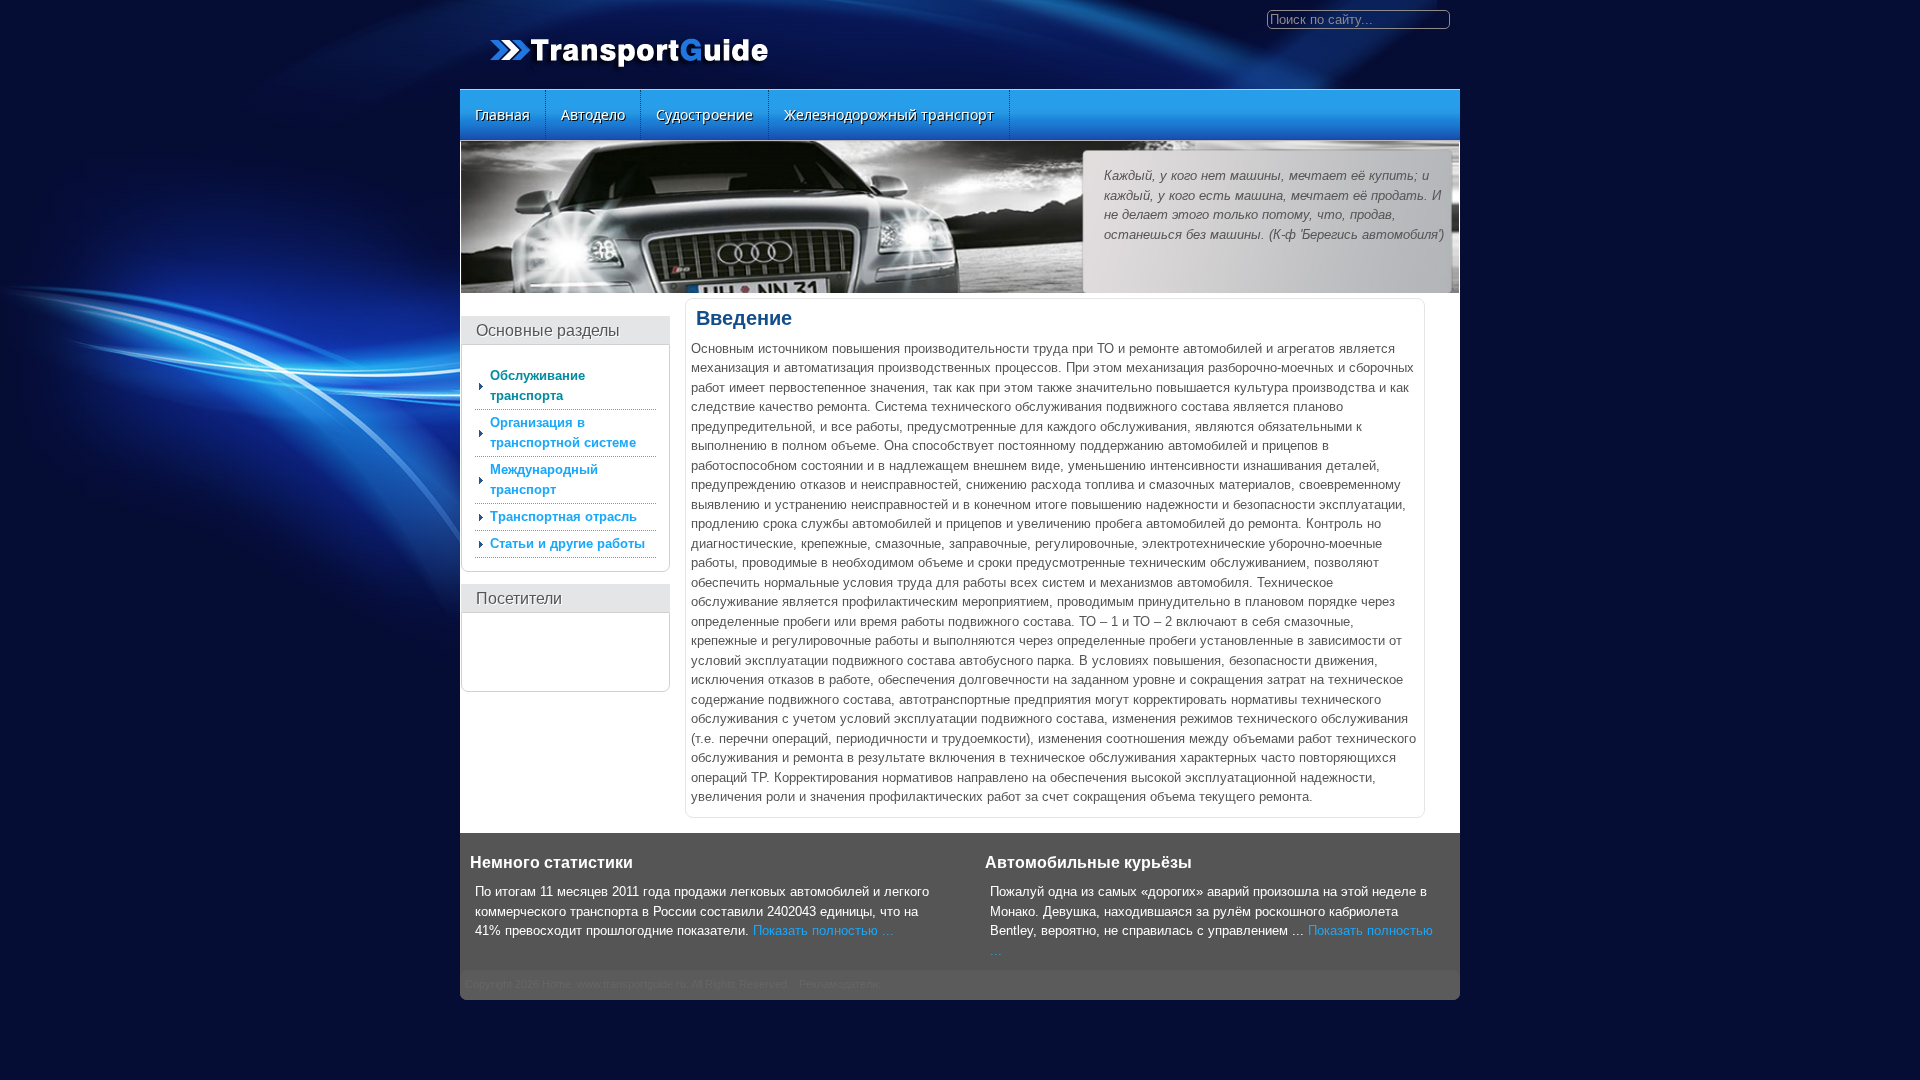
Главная (502, 114)
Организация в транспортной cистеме (563, 432)
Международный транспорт (544, 479)
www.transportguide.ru (631, 984)
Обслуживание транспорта (537, 385)
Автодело (593, 114)
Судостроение (704, 114)
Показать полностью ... (823, 930)
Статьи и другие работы (567, 543)
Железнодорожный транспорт (889, 114)
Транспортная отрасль (563, 516)
